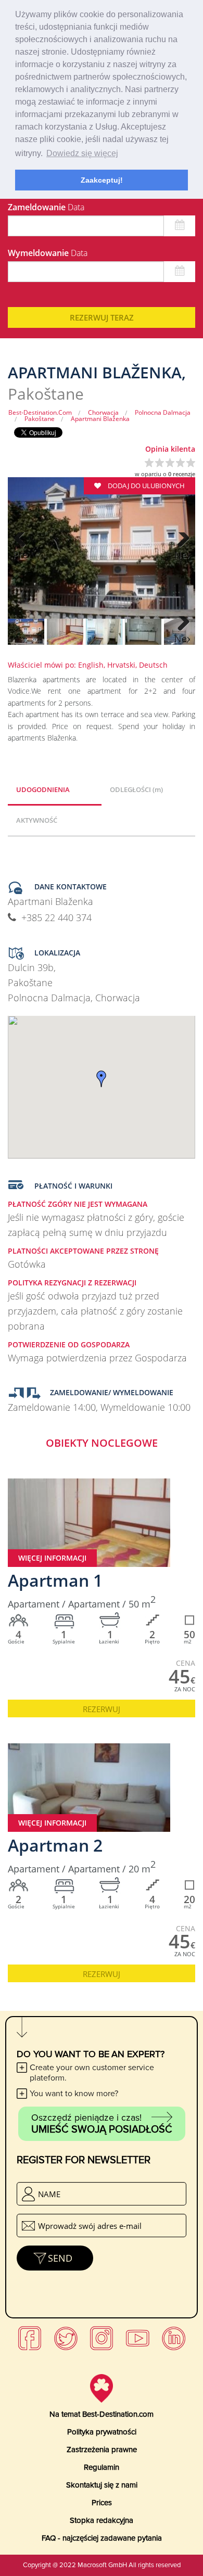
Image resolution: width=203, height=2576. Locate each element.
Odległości (136, 789)
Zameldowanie (46, 207)
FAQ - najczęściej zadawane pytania (102, 2538)
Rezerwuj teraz (102, 317)
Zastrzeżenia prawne (102, 2450)
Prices (102, 2503)
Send (60, 2258)
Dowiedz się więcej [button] (82, 153)
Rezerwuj (102, 1709)
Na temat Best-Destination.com (102, 2414)
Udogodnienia (43, 789)
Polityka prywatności (102, 2432)
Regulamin (102, 2467)
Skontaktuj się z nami (102, 2485)
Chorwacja (103, 412)
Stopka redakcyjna (102, 2520)
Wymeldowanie (48, 253)
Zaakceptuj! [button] (102, 180)
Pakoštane (40, 419)
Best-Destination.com (40, 412)
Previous (21, 555)
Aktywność (37, 820)
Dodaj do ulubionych (145, 486)
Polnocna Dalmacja (163, 412)
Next (182, 555)
